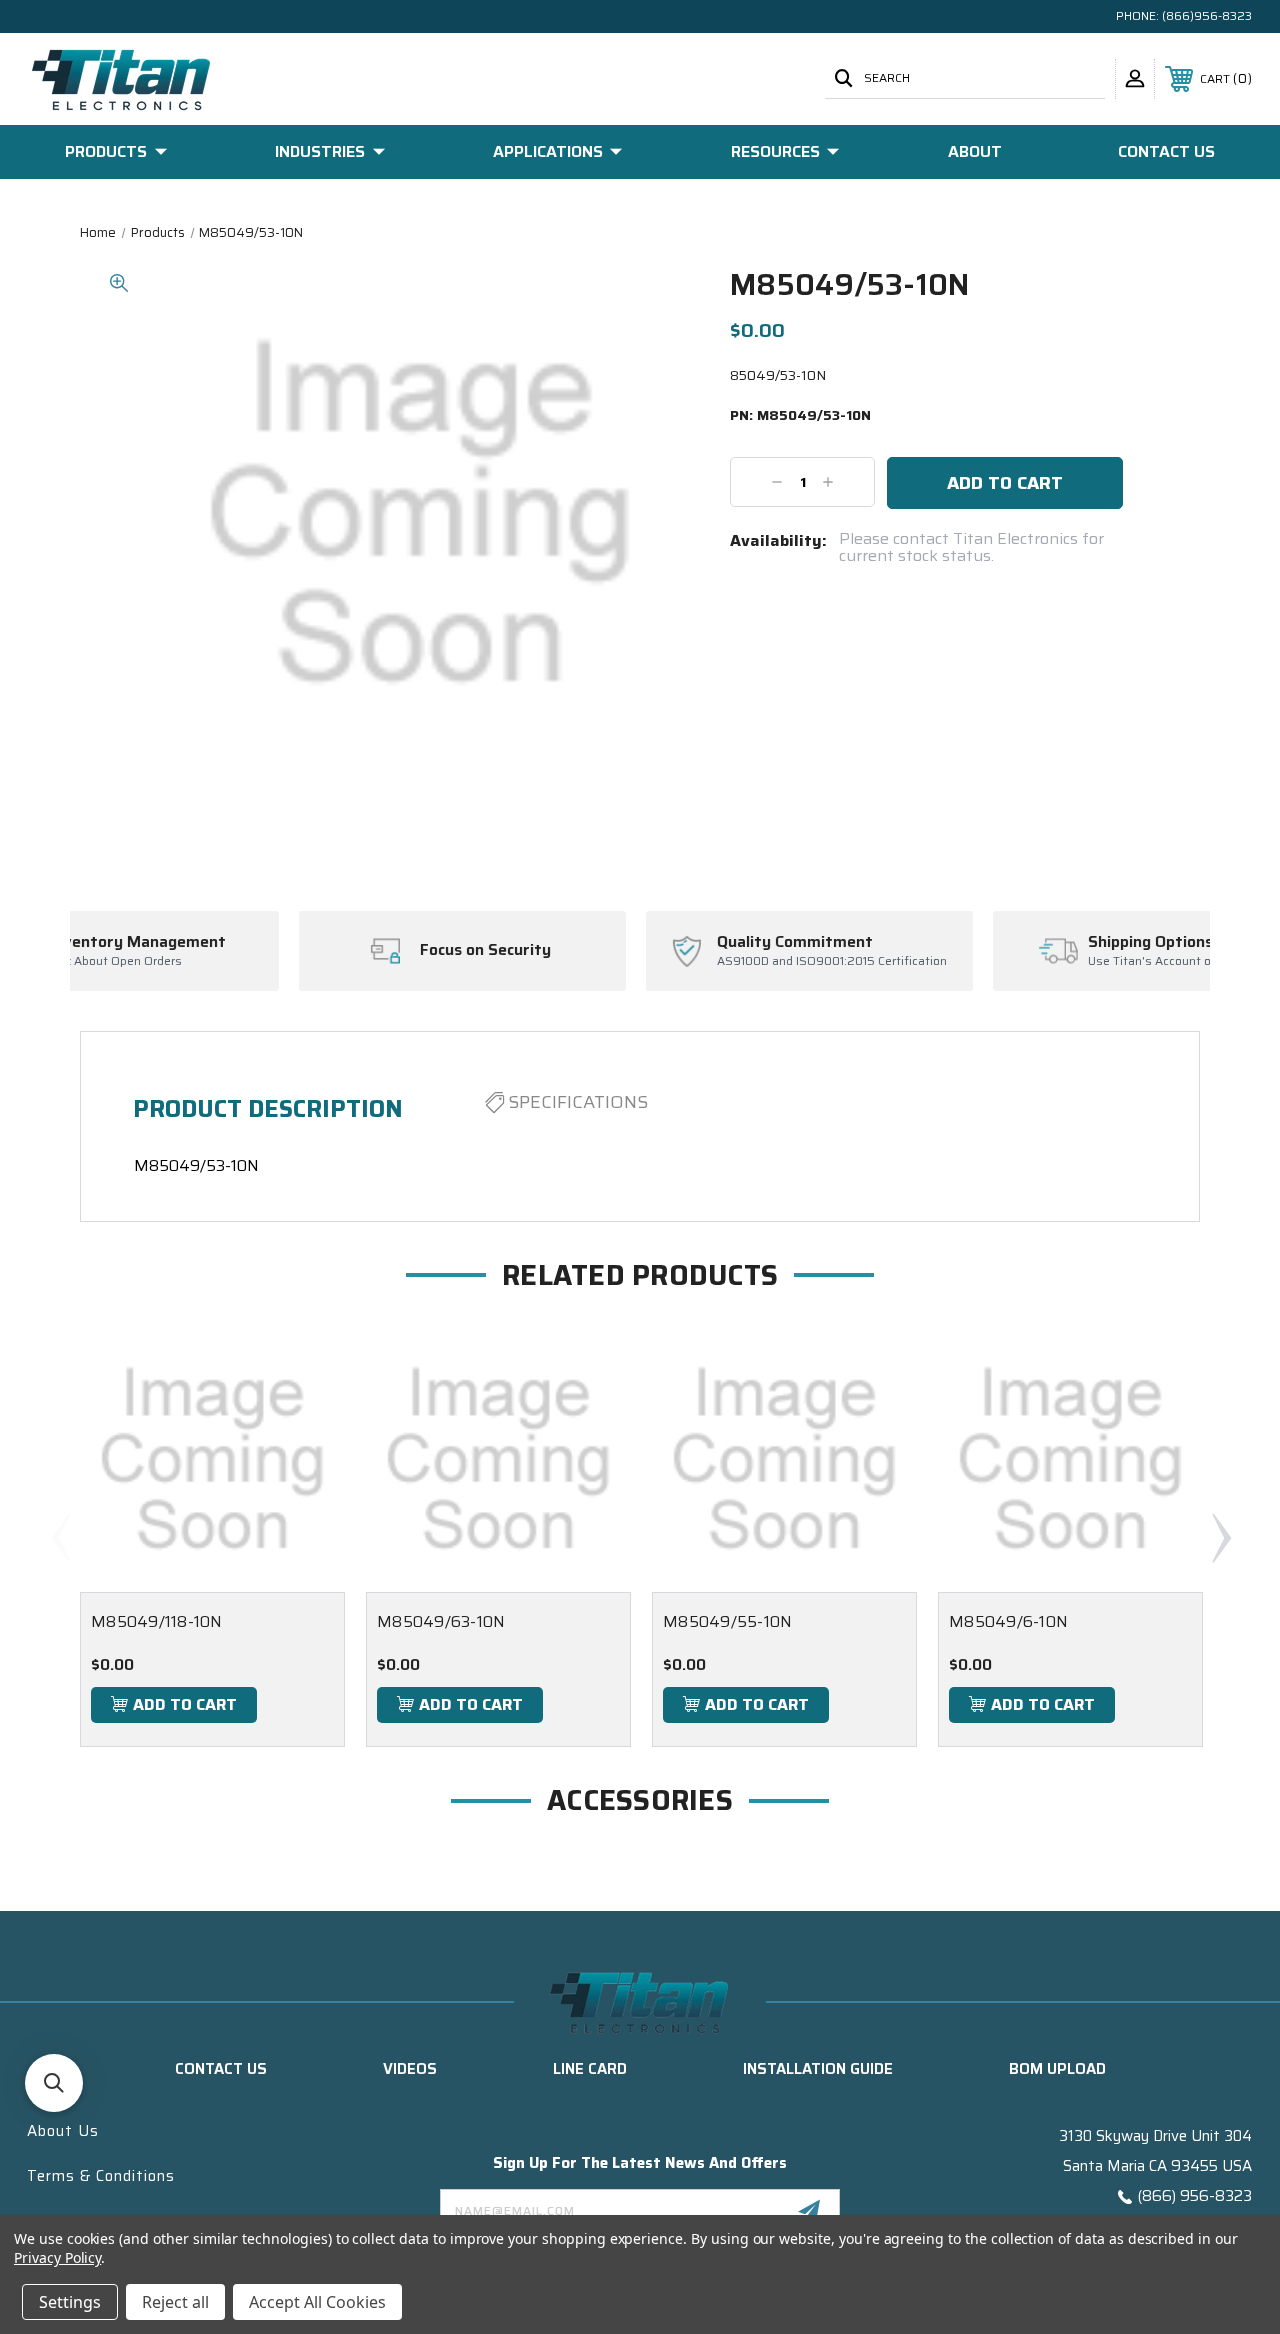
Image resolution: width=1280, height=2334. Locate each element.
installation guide (818, 2069)
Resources (775, 151)
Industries (320, 151)
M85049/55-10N (727, 1621)
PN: (800, 416)
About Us (63, 2131)
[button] (54, 2083)
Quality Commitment (626, 942)
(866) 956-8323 (1195, 2196)
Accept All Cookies (317, 2302)
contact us (221, 2069)
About (975, 151)
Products (106, 151)
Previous (60, 1537)
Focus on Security (316, 950)
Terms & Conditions (101, 2176)
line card (590, 2069)
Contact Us (1166, 151)
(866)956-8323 (1207, 15)
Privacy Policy (57, 2257)
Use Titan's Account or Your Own (1010, 961)
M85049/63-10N (441, 1621)
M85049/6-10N (1008, 1621)
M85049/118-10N (157, 1621)
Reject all (175, 2302)
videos (410, 2069)
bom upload (1057, 2069)
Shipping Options (981, 942)
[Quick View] (305, 1366)
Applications (548, 151)
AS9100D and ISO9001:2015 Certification (663, 961)
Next (1221, 1537)
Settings (70, 2302)
